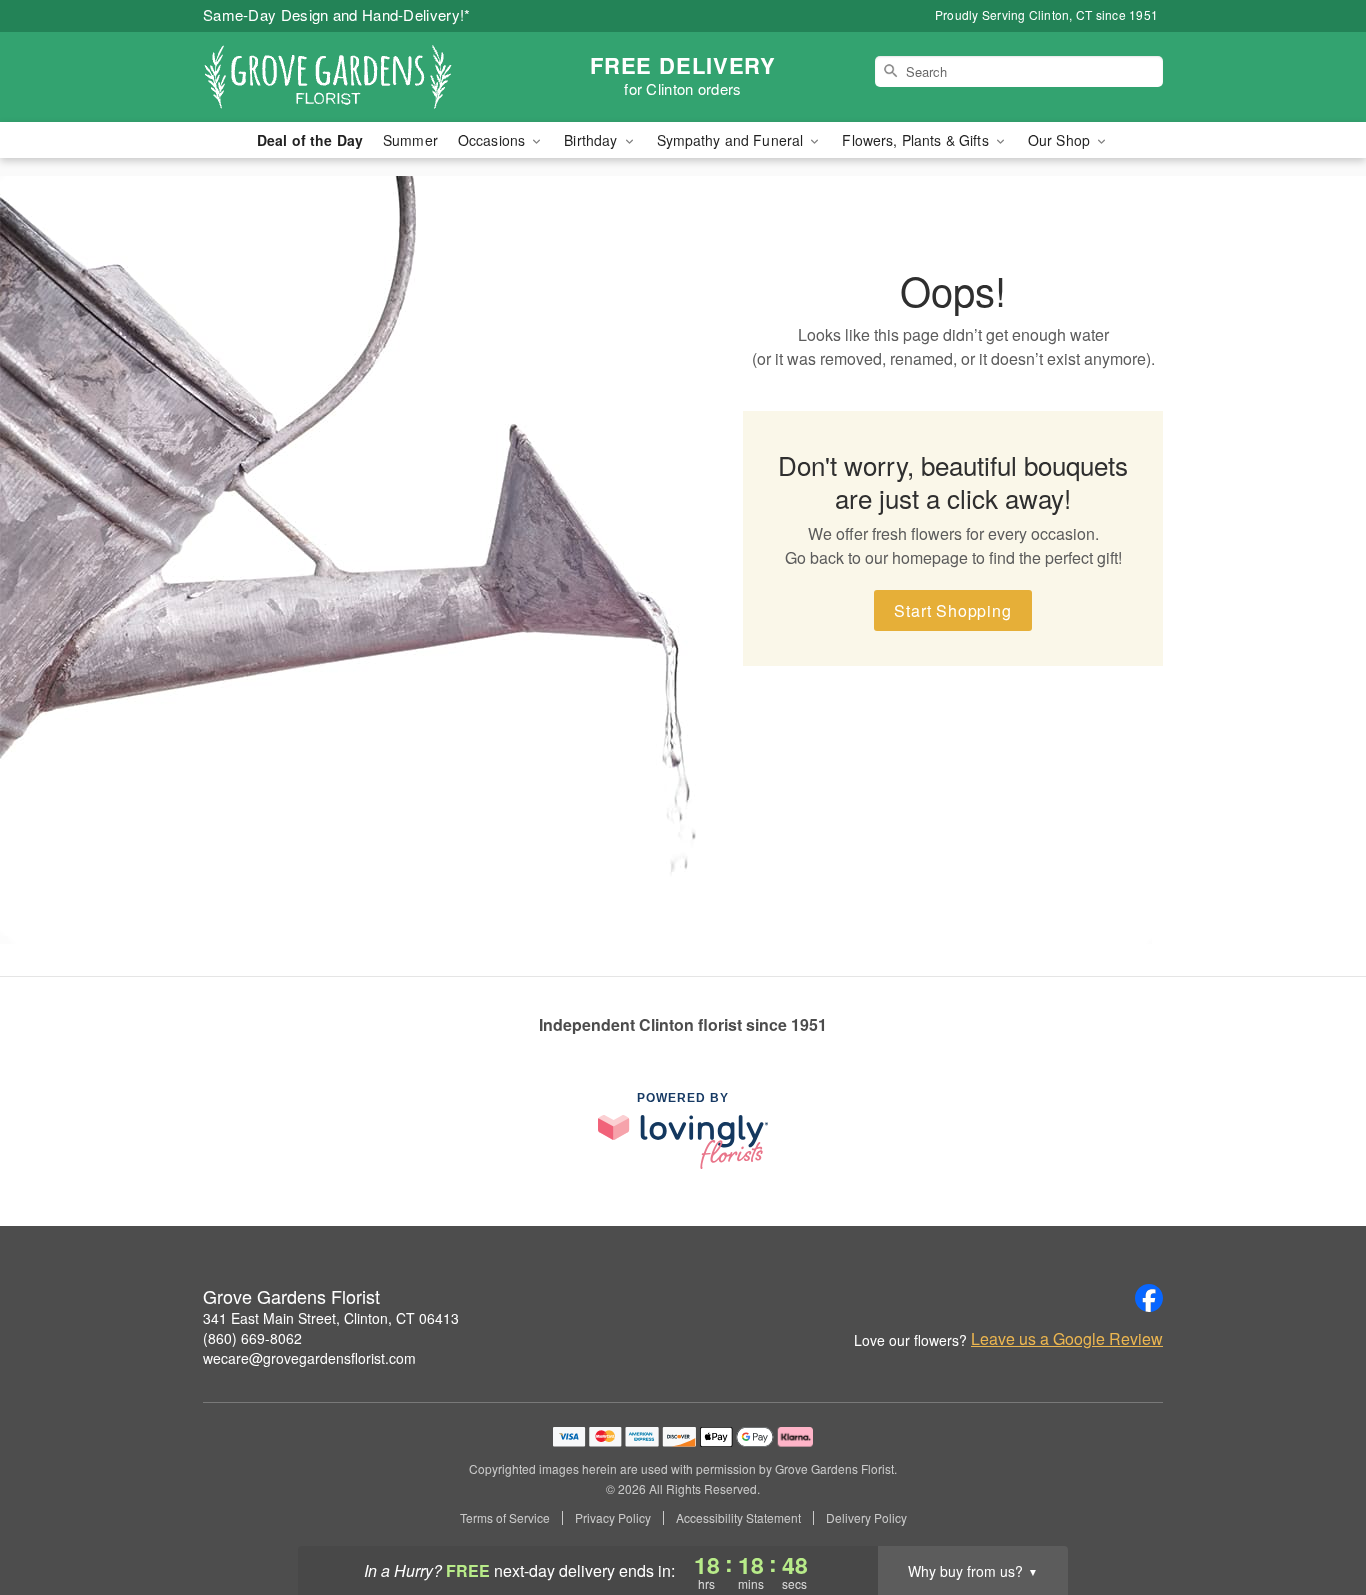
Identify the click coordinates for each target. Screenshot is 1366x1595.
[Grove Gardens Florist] (347, 77)
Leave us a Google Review (1067, 1339)
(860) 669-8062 (252, 1338)
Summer (410, 140)
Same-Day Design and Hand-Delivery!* (337, 14)
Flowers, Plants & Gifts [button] (917, 140)
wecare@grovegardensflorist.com (309, 1358)
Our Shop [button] (1061, 140)
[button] (1313, 1510)
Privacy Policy (613, 1518)
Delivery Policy (866, 1518)
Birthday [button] (592, 140)
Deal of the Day (310, 140)
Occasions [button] (493, 140)
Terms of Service (505, 1518)
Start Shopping (952, 610)
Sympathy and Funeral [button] (732, 140)
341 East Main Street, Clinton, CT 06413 (331, 1318)
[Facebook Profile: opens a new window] (1149, 1298)
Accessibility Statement (738, 1518)
